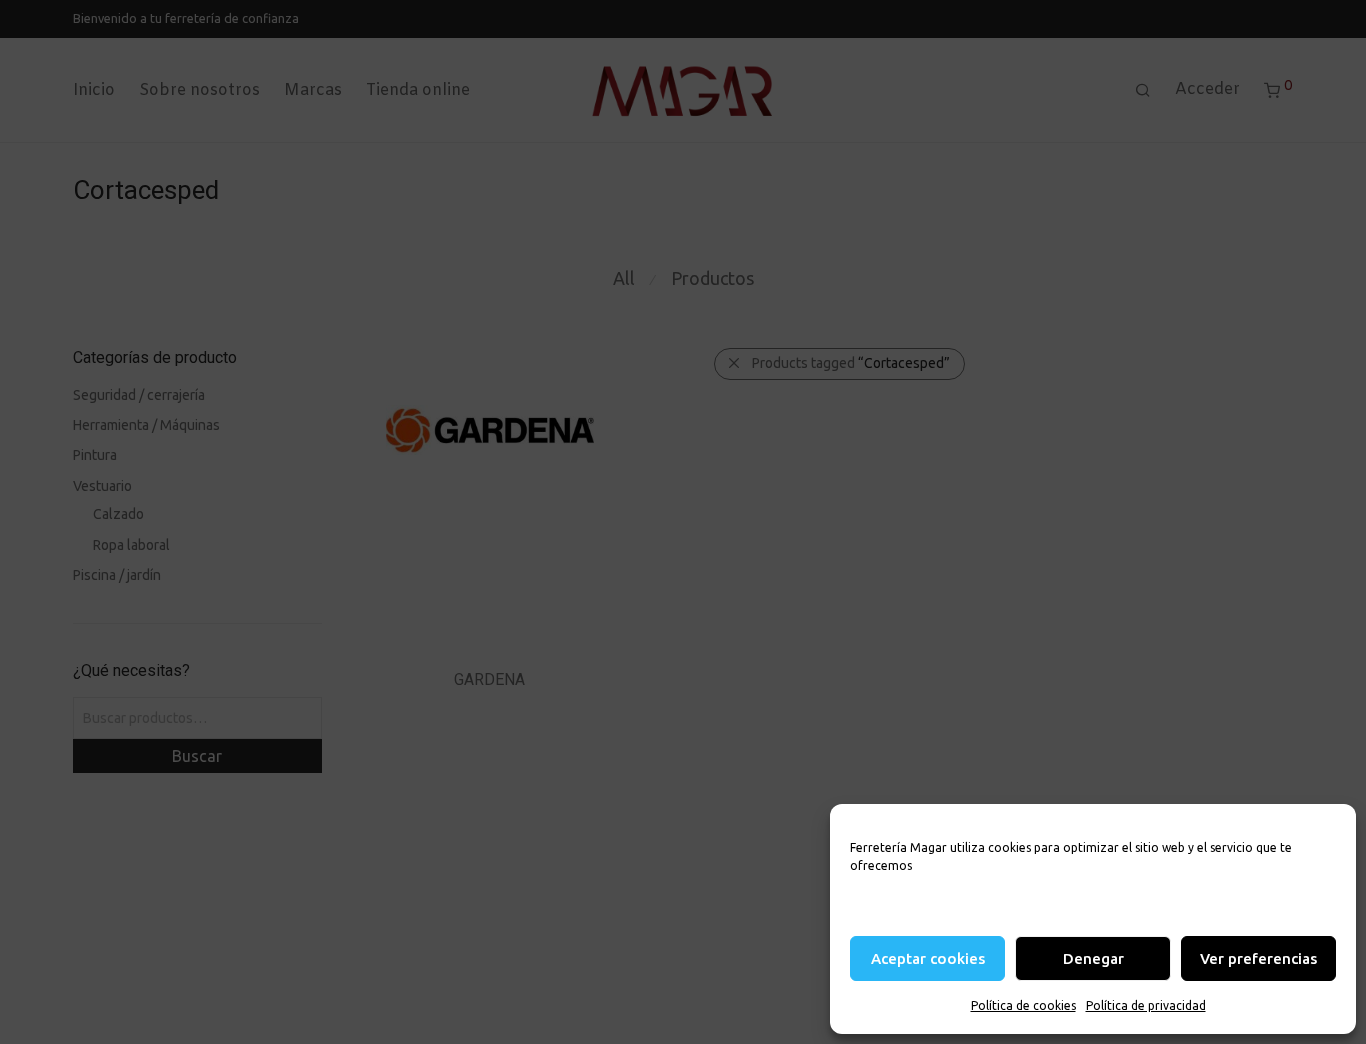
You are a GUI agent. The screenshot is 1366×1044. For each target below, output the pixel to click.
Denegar (1093, 958)
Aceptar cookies (928, 958)
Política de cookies (1023, 1005)
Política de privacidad (1146, 1005)
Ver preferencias (1258, 958)
